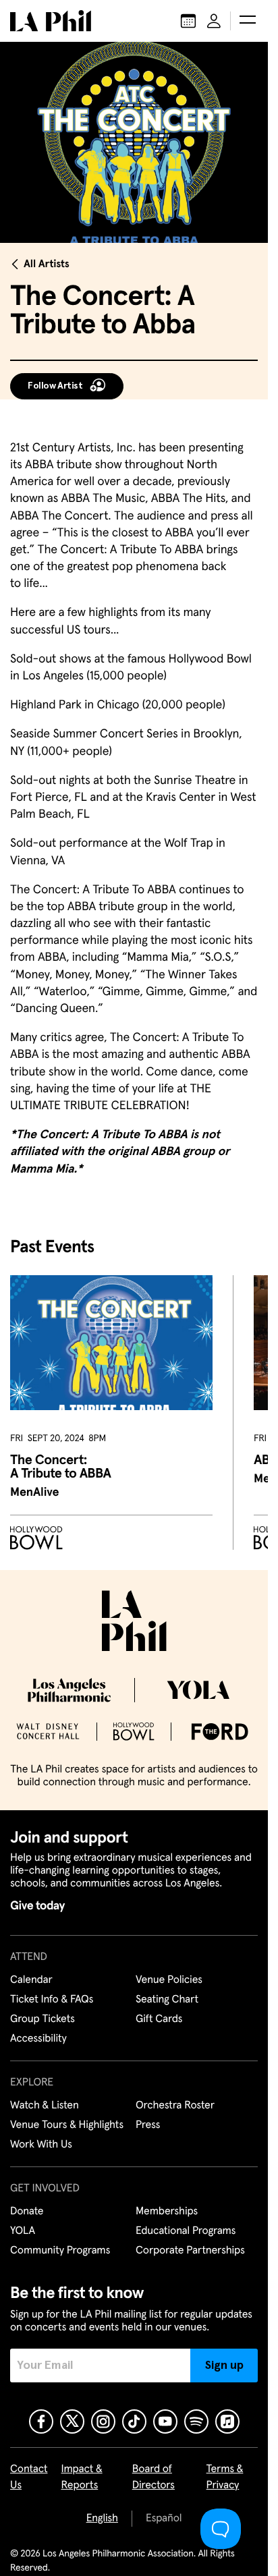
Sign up (224, 2365)
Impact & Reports (82, 2477)
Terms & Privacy (225, 2477)
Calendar (31, 1980)
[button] (248, 21)
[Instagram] (103, 2421)
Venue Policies (169, 1980)
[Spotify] (196, 2421)
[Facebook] (41, 2421)
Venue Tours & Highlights (67, 2125)
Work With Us (41, 2145)
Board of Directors (154, 2477)
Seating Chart (167, 2000)
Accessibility (38, 2039)
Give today (37, 1906)
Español (164, 2519)
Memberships (167, 2212)
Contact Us (29, 2477)
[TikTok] (134, 2421)
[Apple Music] (227, 2421)
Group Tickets (43, 2019)
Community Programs (60, 2251)
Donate (27, 2212)
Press (148, 2125)
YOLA (23, 2231)
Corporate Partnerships (190, 2251)
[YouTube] (165, 2421)
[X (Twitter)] (72, 2421)
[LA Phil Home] (51, 21)
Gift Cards (159, 2019)
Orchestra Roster (175, 2106)
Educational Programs (186, 2231)
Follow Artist (55, 386)
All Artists (47, 264)
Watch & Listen (45, 2106)
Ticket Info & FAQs (52, 2000)
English (102, 2519)
